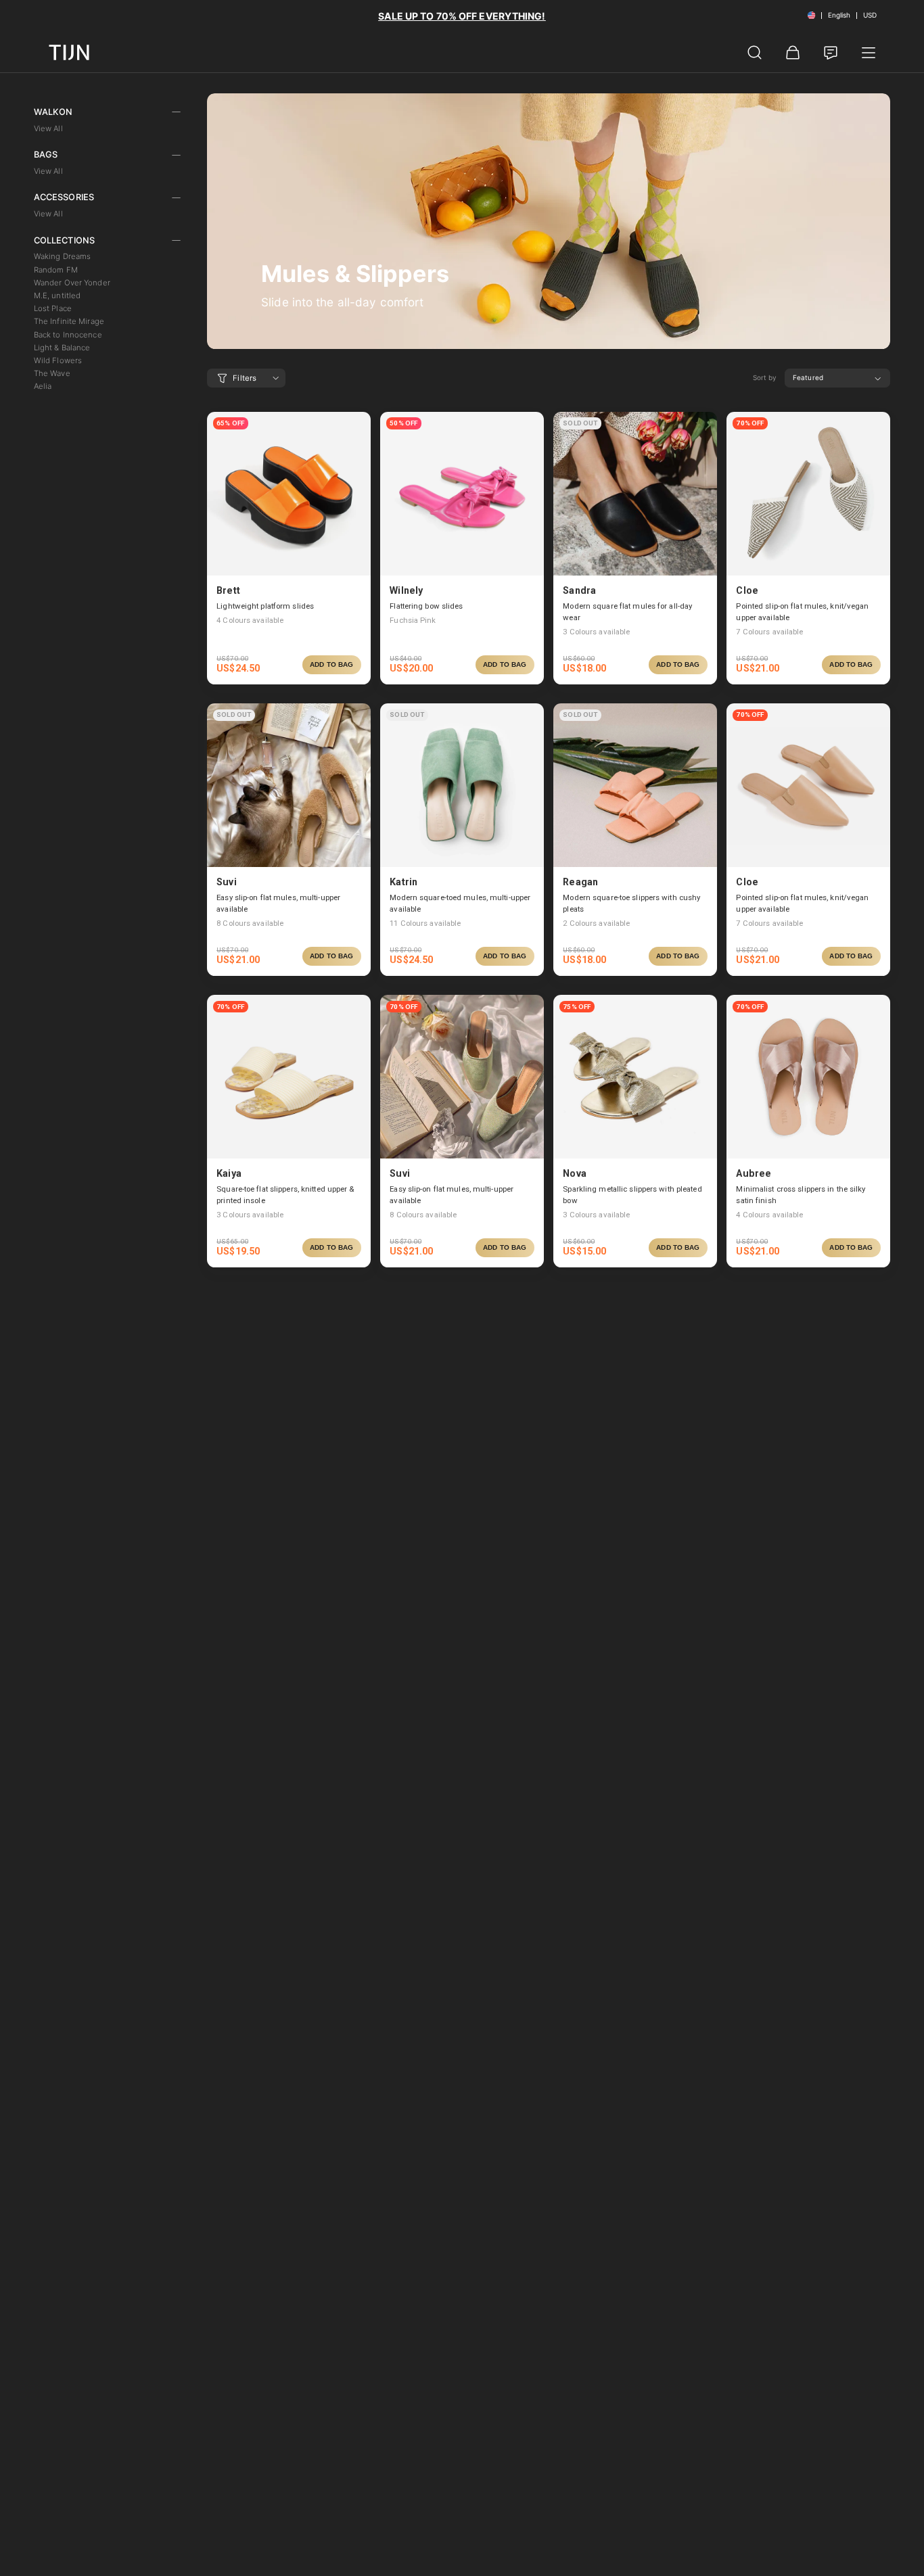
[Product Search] (755, 53)
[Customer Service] (831, 53)
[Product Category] (869, 53)
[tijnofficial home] (69, 52)
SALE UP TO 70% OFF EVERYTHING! (462, 16)
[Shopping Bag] (793, 53)
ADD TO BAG (331, 664)
